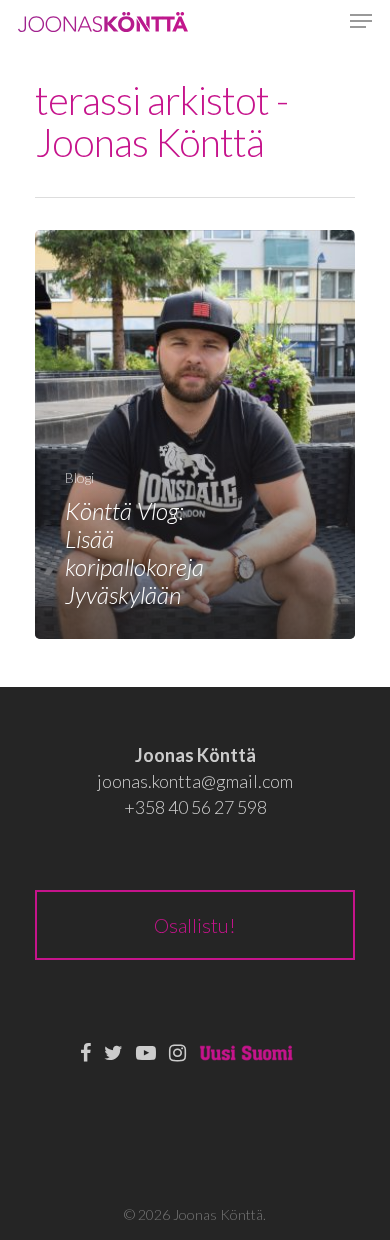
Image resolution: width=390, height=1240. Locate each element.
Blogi (79, 477)
